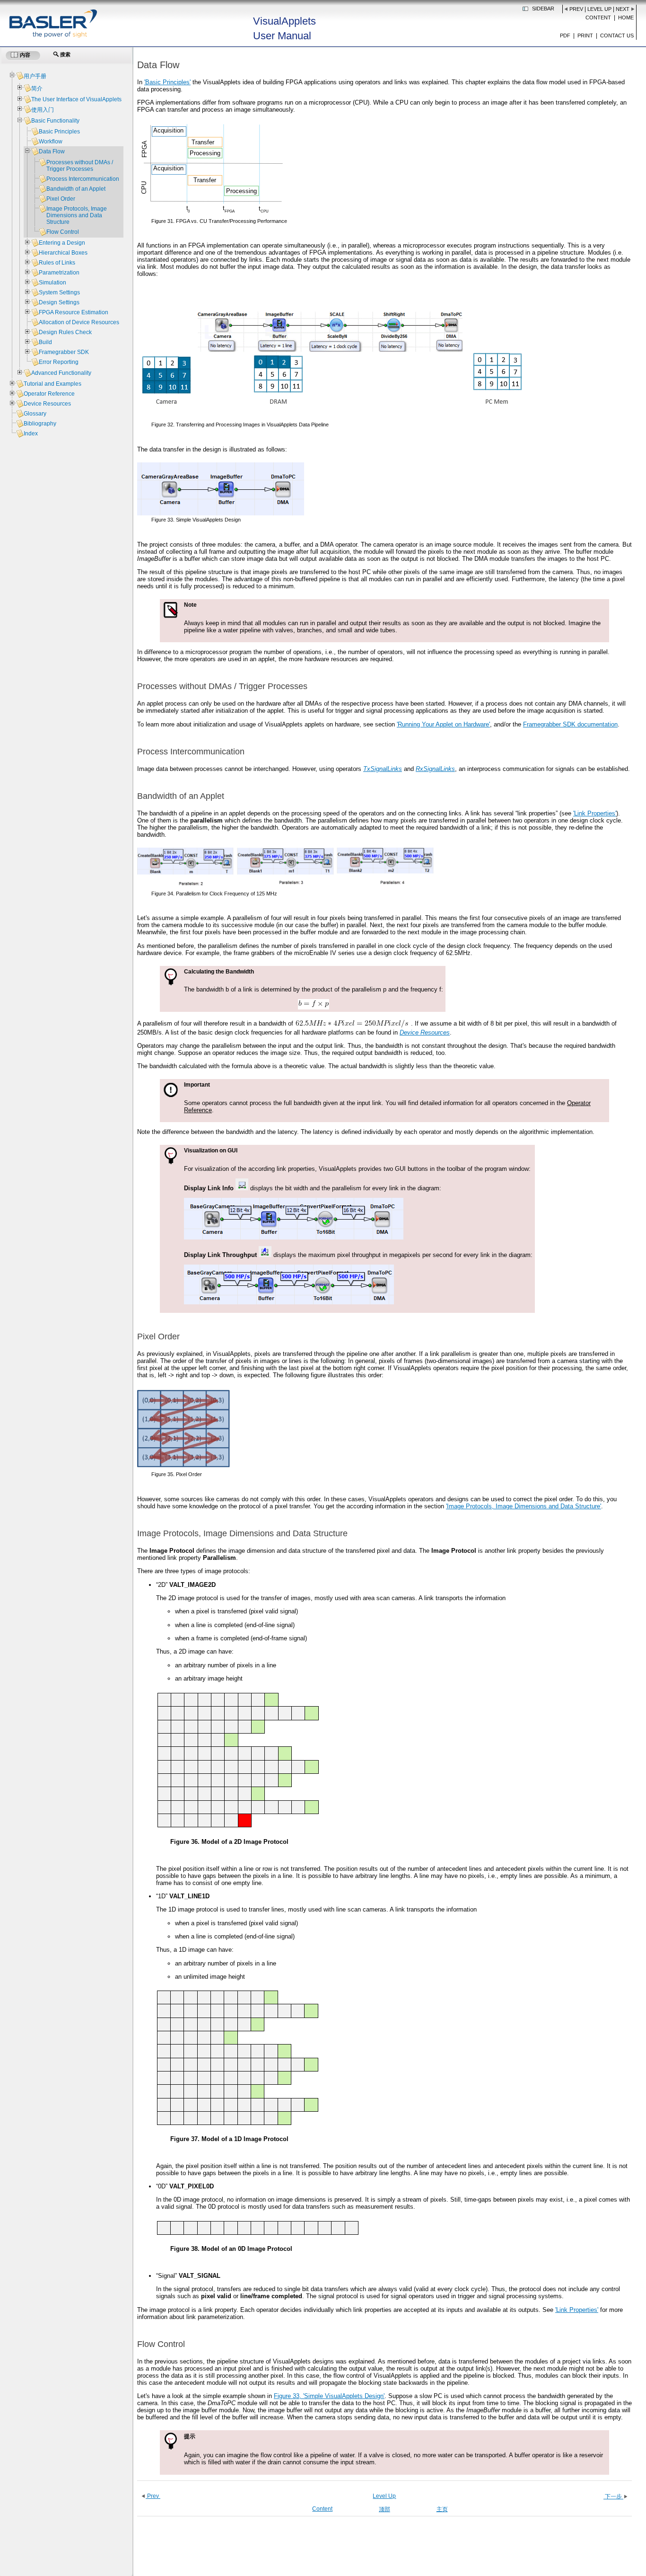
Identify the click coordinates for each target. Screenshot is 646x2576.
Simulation (52, 283)
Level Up (599, 9)
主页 (442, 2509)
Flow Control (63, 232)
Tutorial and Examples (52, 384)
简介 (37, 89)
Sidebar (543, 9)
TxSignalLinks (383, 769)
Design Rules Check (65, 332)
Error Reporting (59, 362)
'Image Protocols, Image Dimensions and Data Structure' (524, 1506)
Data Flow (52, 151)
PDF (565, 35)
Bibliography (40, 424)
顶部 (384, 2509)
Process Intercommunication (83, 179)
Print (585, 35)
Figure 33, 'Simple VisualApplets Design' (329, 2396)
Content (598, 18)
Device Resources (47, 404)
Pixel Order (61, 199)
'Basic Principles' (167, 82)
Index (31, 434)
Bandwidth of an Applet (76, 189)
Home (626, 18)
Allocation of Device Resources (79, 322)
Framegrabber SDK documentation (570, 724)
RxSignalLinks (435, 769)
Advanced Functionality (61, 373)
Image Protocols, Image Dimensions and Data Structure (77, 215)
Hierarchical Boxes (63, 253)
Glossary (35, 414)
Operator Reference (49, 394)
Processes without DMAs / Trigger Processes (80, 166)
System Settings (59, 292)
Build (45, 342)
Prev (576, 9)
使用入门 (43, 110)
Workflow (51, 142)
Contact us (617, 35)
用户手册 (35, 76)
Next (623, 9)
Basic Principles (59, 132)
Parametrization (59, 273)
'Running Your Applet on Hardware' (443, 724)
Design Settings (59, 302)
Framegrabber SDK (64, 352)
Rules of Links (57, 263)
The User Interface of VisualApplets (76, 99)
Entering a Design (62, 243)
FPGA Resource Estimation (74, 312)
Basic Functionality (55, 121)
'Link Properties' (595, 813)
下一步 (613, 2496)
